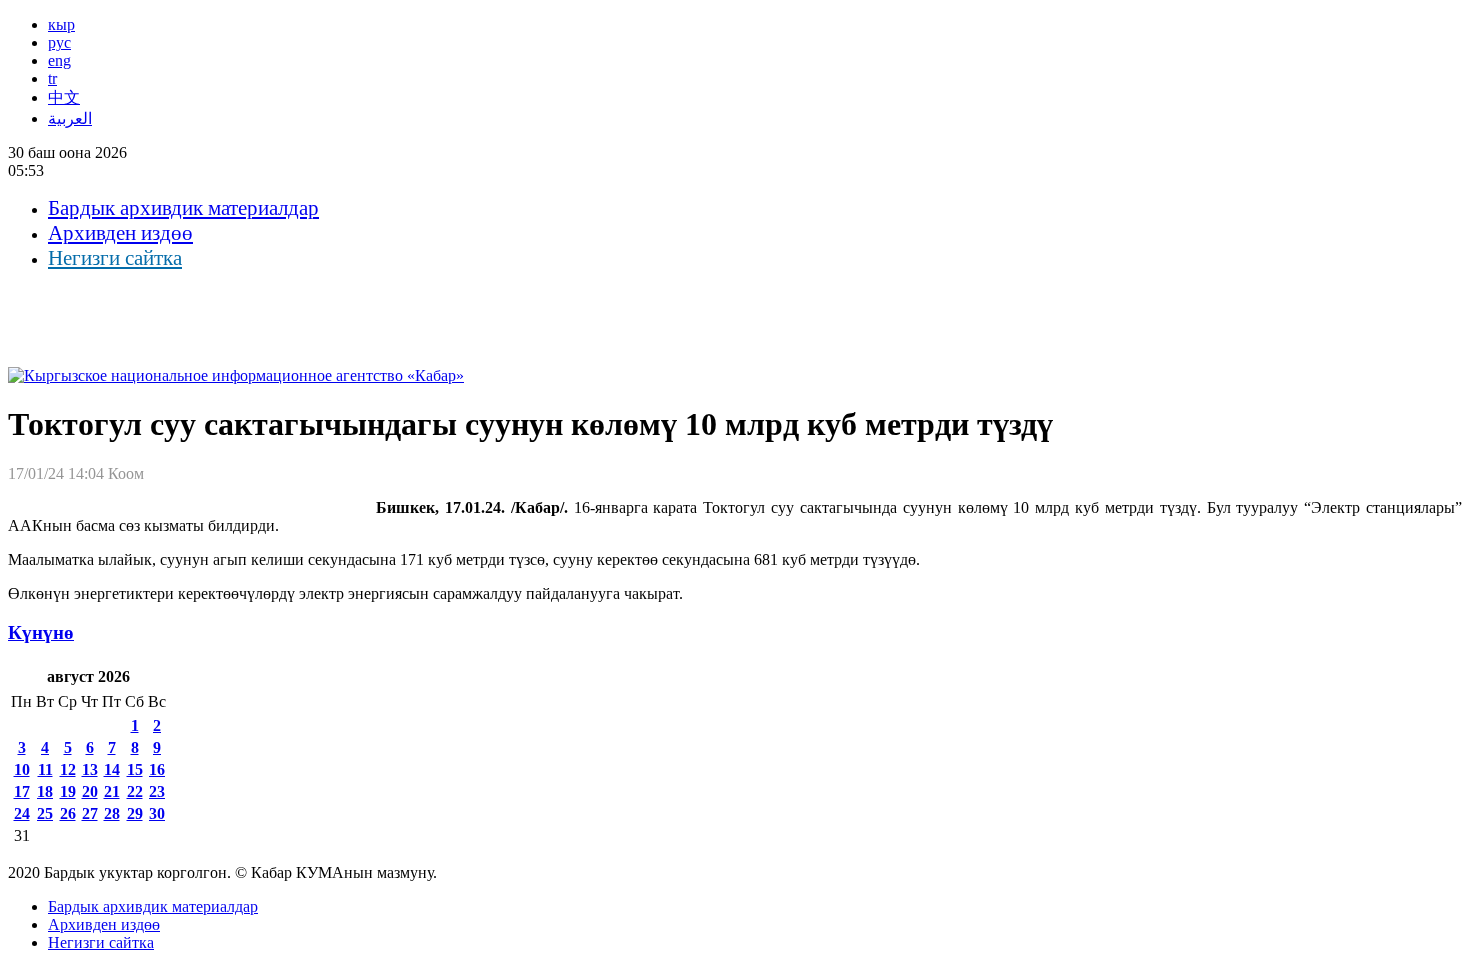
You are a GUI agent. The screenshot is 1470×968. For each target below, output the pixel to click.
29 (135, 813)
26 (68, 813)
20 (90, 791)
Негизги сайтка (115, 258)
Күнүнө (41, 632)
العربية (70, 118)
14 (112, 769)
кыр (61, 24)
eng (59, 60)
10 (22, 769)
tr (52, 78)
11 (45, 769)
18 (45, 791)
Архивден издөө (120, 233)
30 (157, 813)
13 (90, 769)
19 (68, 791)
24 (22, 813)
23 (157, 791)
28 (112, 813)
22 (135, 791)
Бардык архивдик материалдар (183, 208)
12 (68, 769)
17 (22, 791)
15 (135, 769)
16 (157, 769)
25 (45, 813)
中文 (64, 97)
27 (90, 813)
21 (112, 791)
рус (59, 42)
